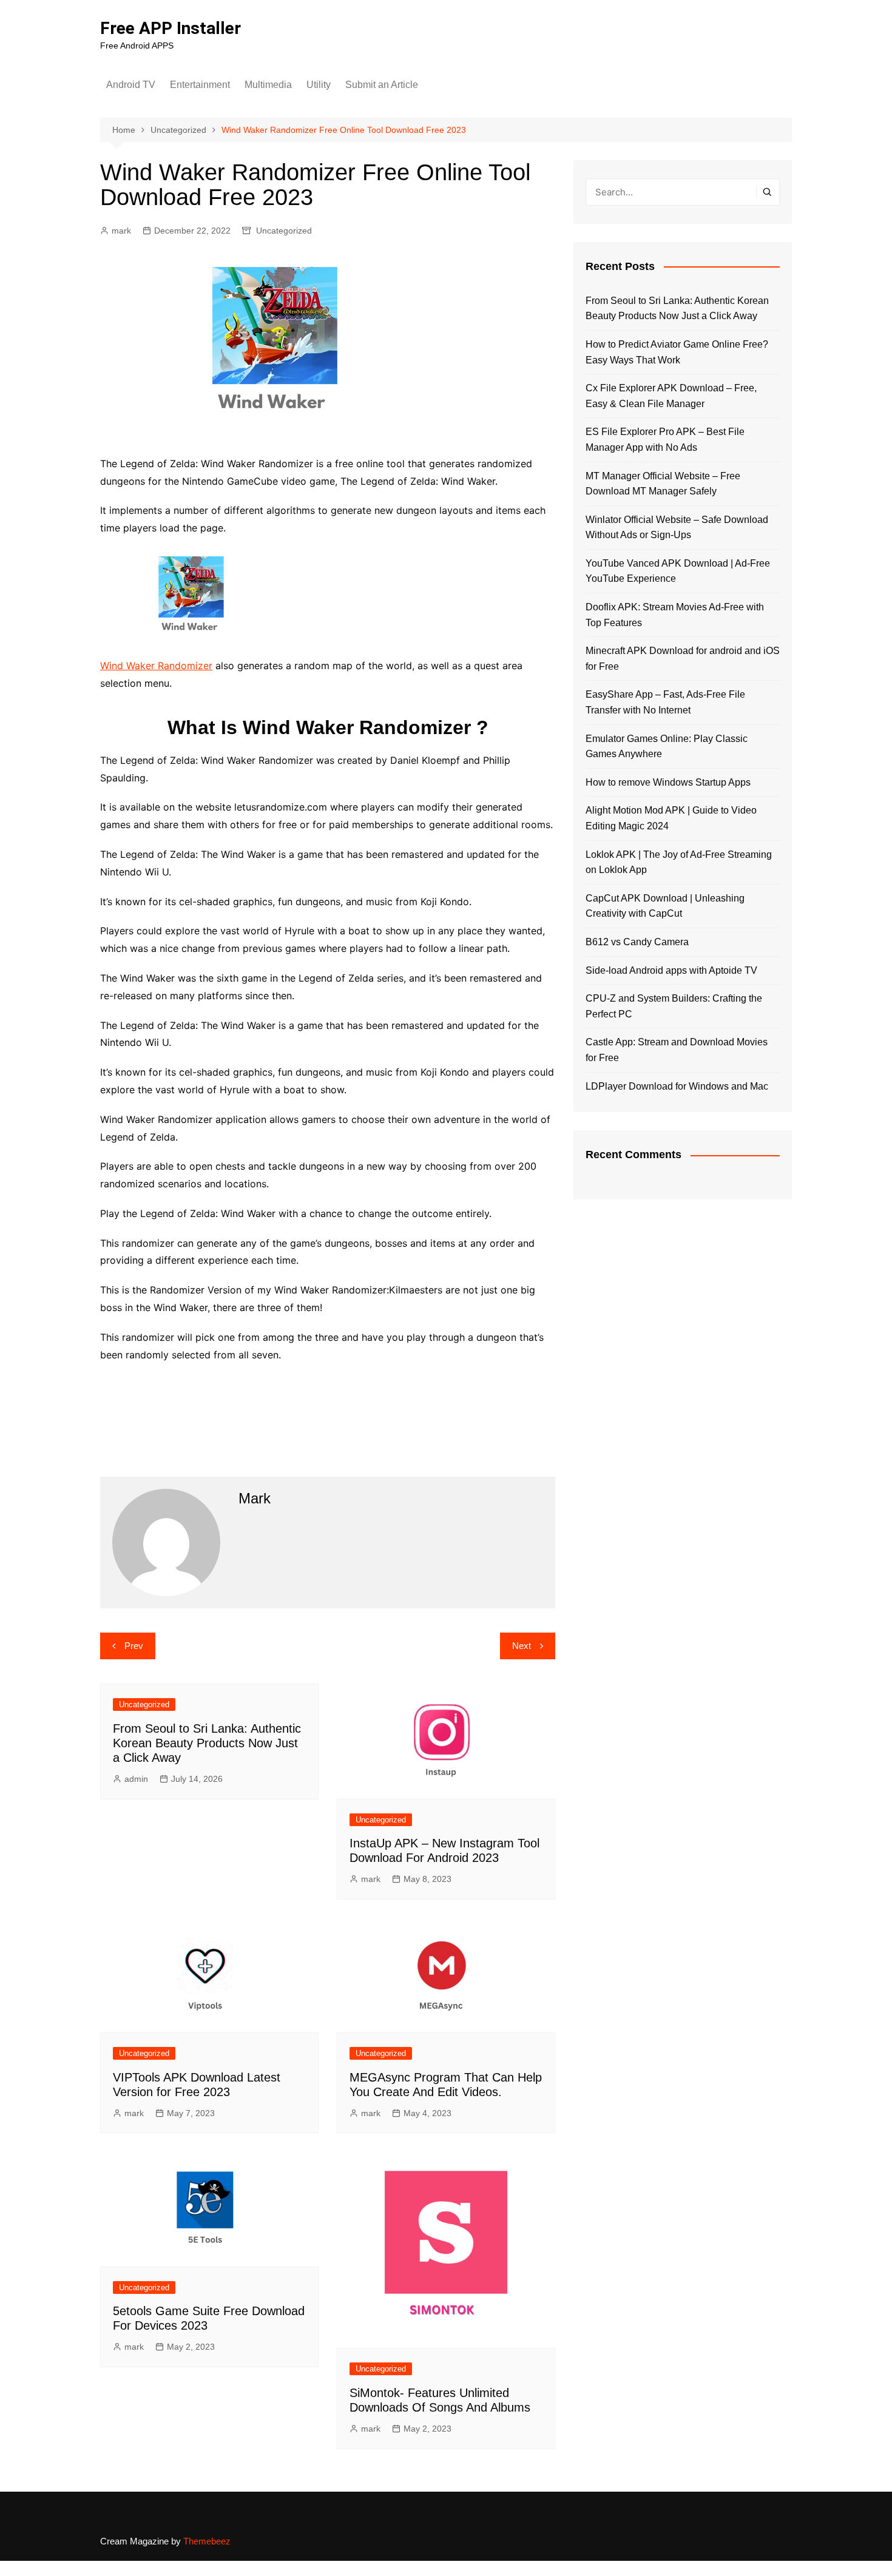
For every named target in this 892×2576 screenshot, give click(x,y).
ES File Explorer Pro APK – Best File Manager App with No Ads (665, 440)
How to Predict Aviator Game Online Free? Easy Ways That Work (677, 352)
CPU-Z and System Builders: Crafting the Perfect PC (674, 1006)
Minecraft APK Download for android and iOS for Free (683, 659)
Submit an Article (382, 85)
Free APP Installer (171, 28)
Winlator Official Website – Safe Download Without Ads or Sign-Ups (677, 528)
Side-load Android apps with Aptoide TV (671, 970)
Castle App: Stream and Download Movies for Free (677, 1050)
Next (522, 1646)
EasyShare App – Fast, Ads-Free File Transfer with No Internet (665, 702)
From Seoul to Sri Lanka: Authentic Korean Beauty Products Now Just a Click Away (207, 1743)
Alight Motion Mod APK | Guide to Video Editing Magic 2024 (671, 818)
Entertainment (200, 85)
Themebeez (207, 2541)
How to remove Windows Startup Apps (668, 782)
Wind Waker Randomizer (156, 666)
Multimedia (268, 85)
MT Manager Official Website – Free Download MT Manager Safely (663, 484)
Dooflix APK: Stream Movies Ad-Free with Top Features (675, 615)
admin (136, 1779)
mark (121, 231)
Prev (134, 1646)
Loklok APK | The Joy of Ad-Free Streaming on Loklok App (679, 862)
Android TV (131, 85)
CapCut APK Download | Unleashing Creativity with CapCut (665, 906)
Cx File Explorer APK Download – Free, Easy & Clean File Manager (671, 396)
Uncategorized (284, 231)
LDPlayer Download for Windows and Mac (677, 1086)
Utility (319, 85)
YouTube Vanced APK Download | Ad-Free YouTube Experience (678, 571)
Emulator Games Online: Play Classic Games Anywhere (667, 747)
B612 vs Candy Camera (637, 942)
